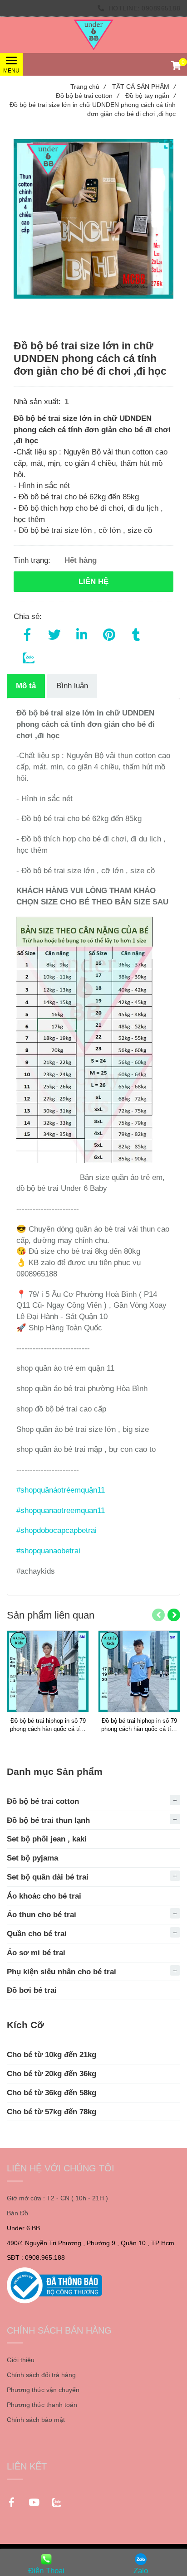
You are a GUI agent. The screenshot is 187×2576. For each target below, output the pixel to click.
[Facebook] (27, 633)
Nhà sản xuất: (38, 401)
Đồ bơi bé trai (32, 1990)
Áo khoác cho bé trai (44, 1896)
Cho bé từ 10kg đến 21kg (52, 2054)
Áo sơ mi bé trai (36, 1953)
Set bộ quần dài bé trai (48, 1877)
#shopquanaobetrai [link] (48, 1551)
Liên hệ (93, 581)
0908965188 (161, 8)
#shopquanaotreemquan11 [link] (61, 1510)
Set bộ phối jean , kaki (47, 1839)
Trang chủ (88, 87)
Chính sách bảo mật (36, 2420)
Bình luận (72, 686)
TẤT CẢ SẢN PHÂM (144, 87)
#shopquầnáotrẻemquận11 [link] (61, 1490)
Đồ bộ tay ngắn (150, 96)
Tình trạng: (33, 560)
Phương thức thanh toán (42, 2405)
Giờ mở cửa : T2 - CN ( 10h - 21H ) (57, 2198)
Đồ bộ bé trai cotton (87, 96)
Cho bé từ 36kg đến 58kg (52, 2093)
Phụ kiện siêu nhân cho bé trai (62, 1972)
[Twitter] (54, 633)
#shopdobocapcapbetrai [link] (57, 1530)
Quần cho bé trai (37, 1933)
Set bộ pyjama (32, 1858)
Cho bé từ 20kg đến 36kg (52, 2073)
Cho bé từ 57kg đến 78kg (52, 2112)
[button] (176, 67)
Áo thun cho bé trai (42, 1914)
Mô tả (26, 686)
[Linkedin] (82, 633)
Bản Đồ (17, 2213)
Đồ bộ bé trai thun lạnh (48, 1820)
